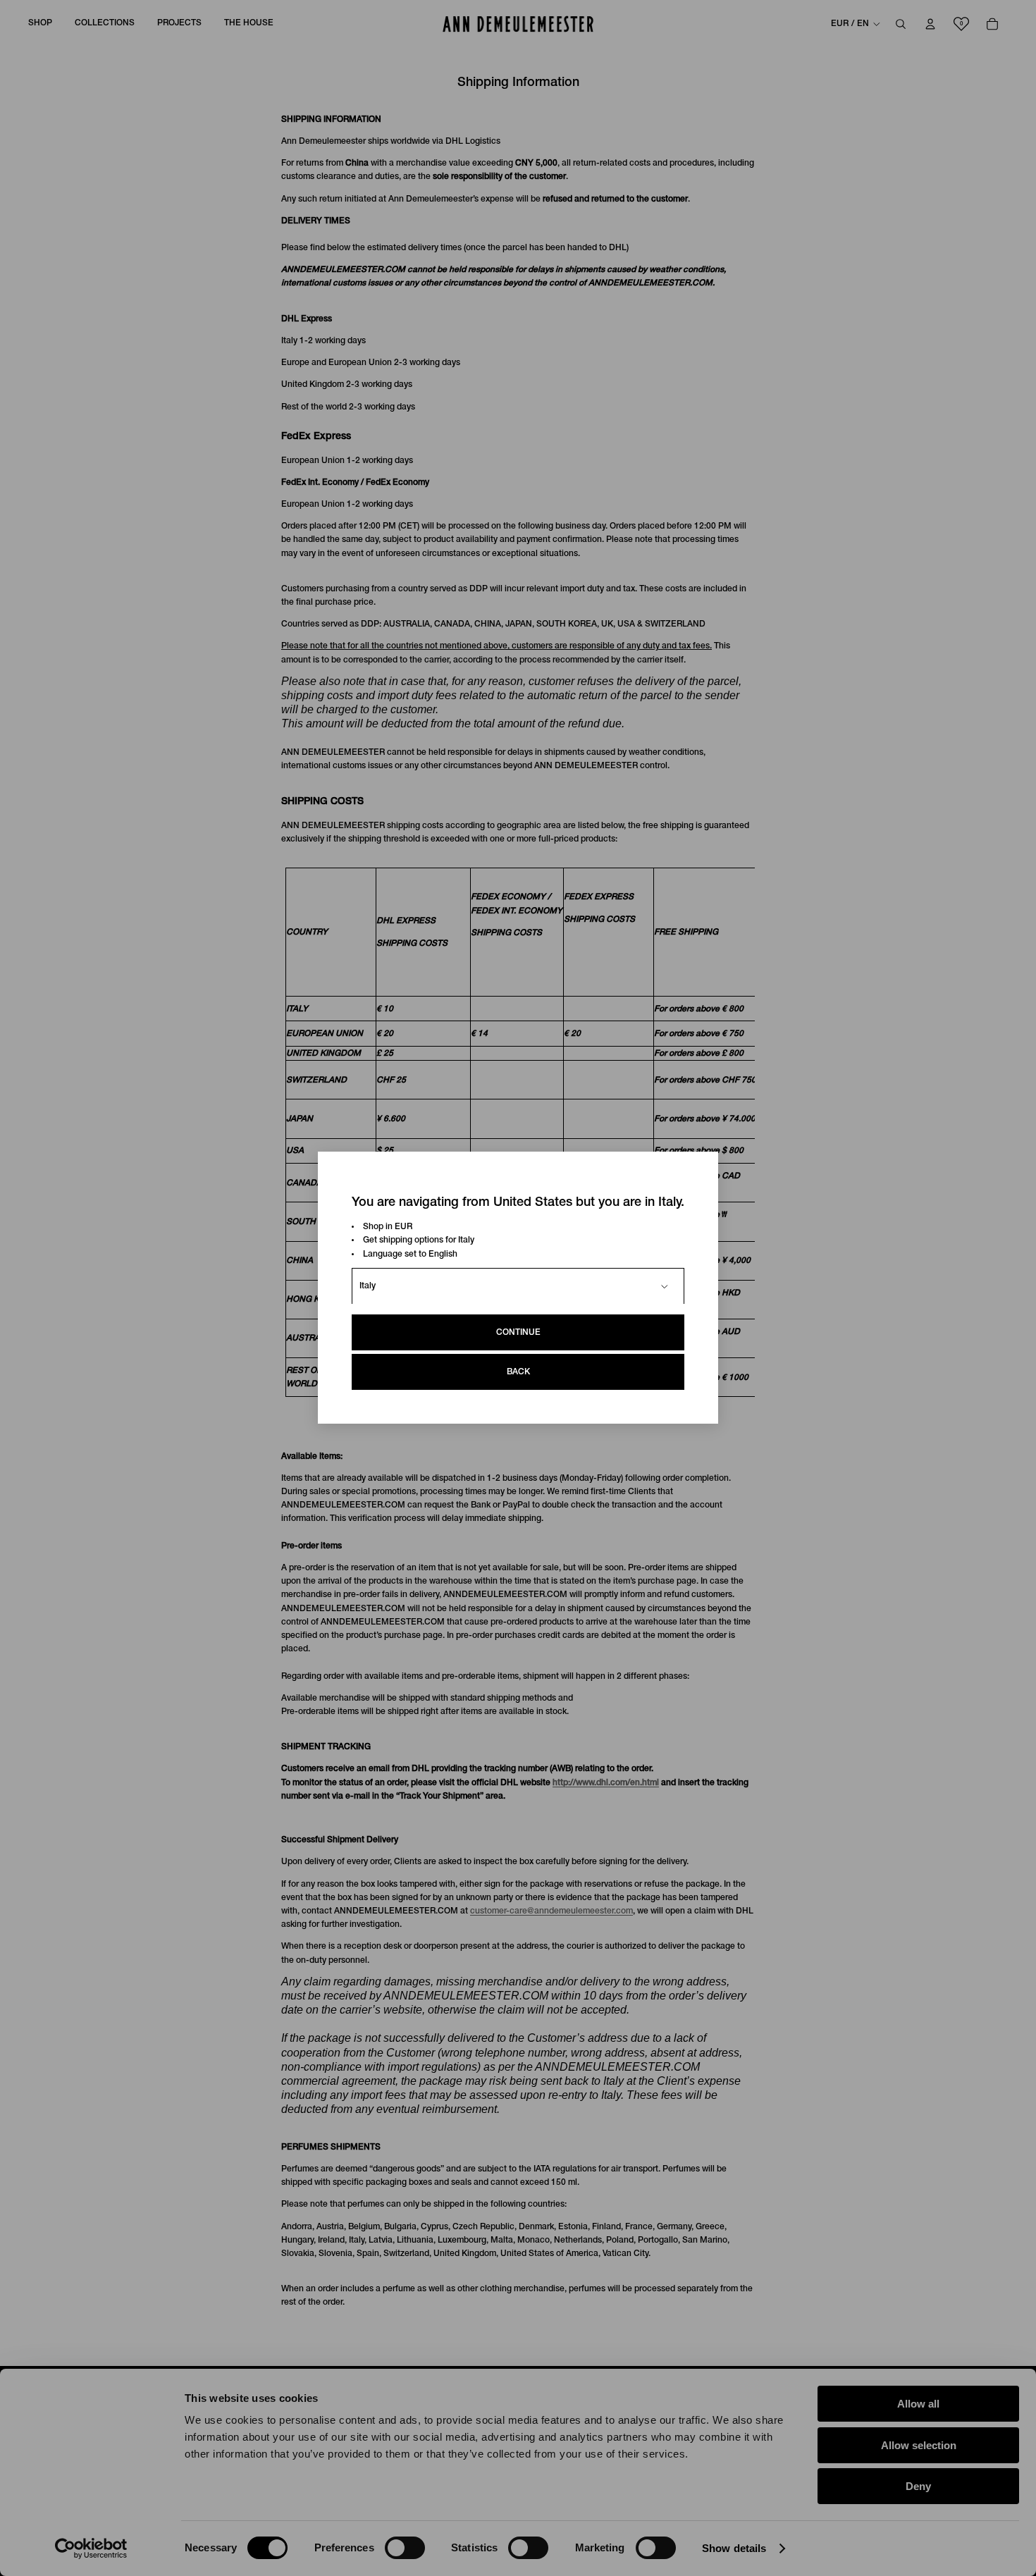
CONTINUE (518, 1333)
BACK (518, 1373)
